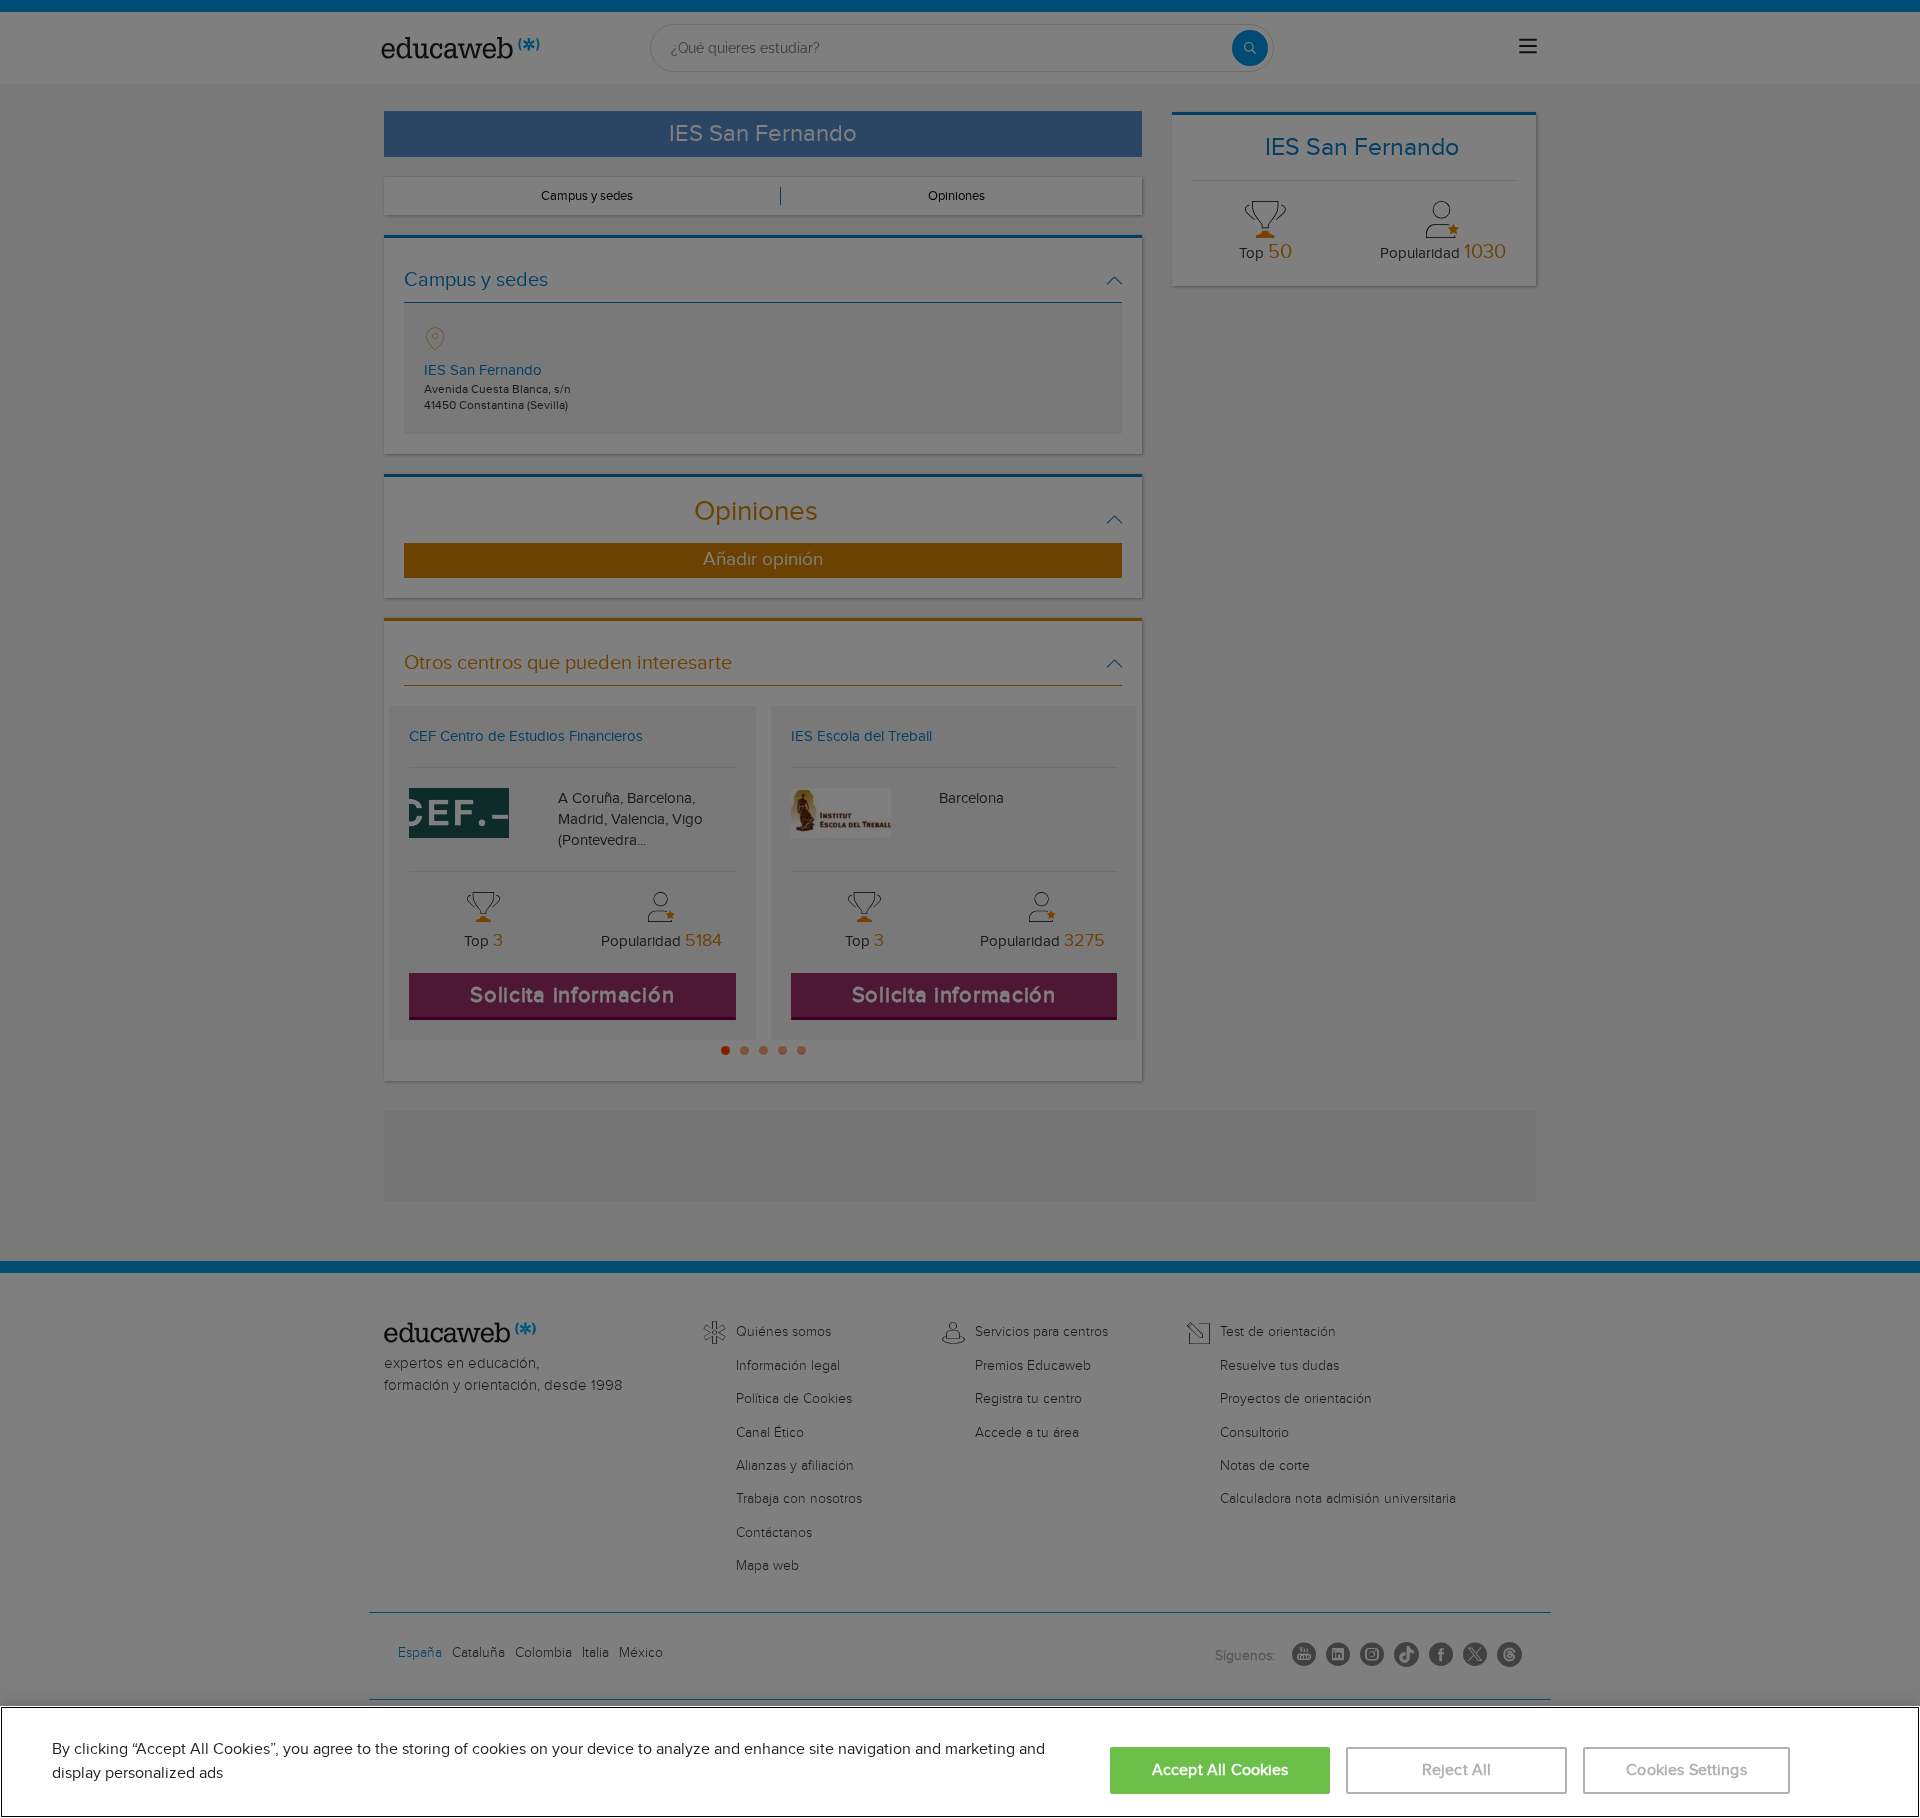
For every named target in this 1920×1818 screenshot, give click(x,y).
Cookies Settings (1686, 1770)
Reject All (1457, 1770)
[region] (960, 1762)
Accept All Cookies (1220, 1770)
